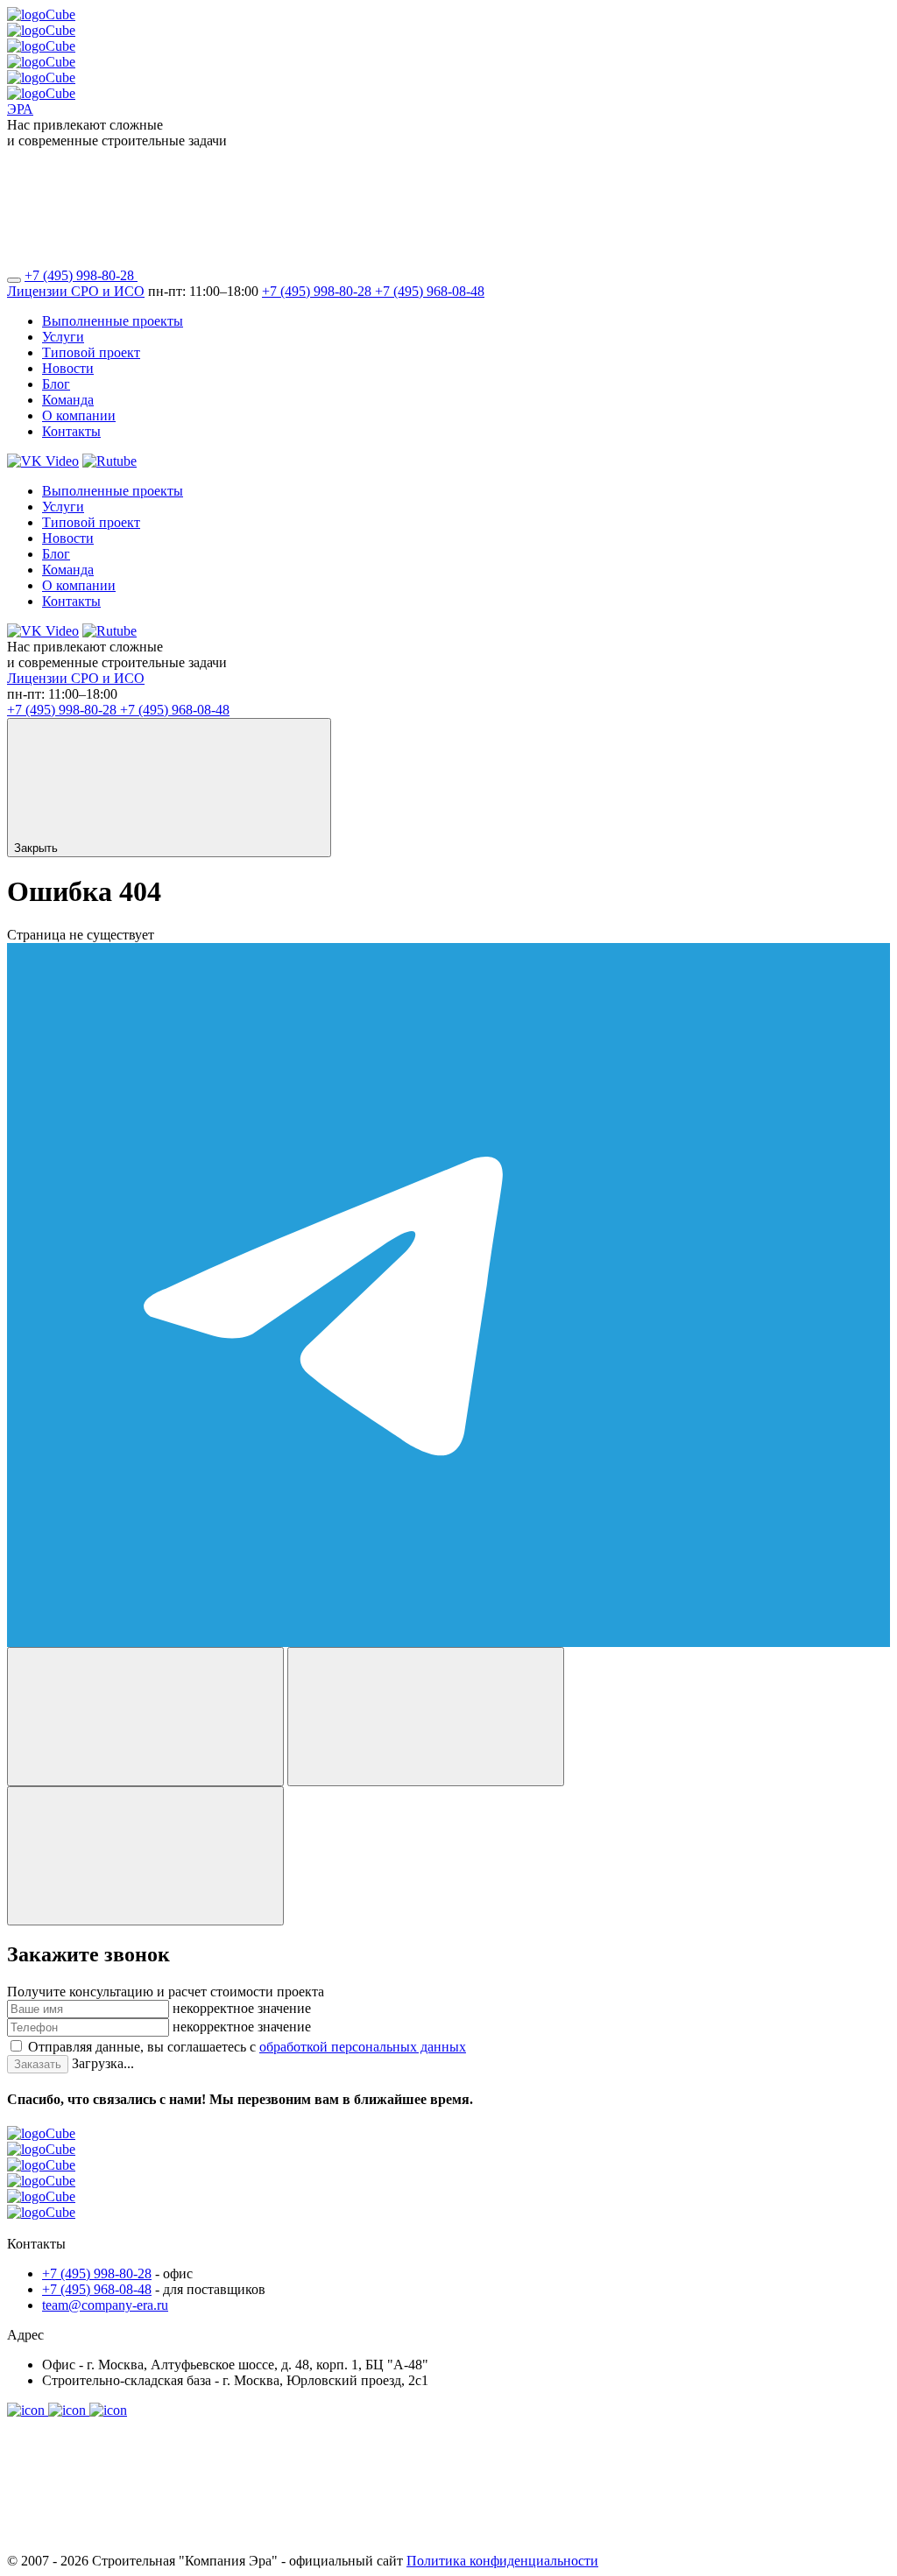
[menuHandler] (14, 280)
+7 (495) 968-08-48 (430, 291)
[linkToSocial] (269, 275)
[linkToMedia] (28, 2410)
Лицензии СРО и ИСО (76, 291)
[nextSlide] (426, 1717)
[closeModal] (145, 1856)
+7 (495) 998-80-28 (81, 275)
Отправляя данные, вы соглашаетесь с (247, 2047)
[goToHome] (448, 2181)
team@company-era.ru (105, 2305)
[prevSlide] (145, 1717)
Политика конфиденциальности (502, 2561)
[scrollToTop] (138, 2545)
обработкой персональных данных (363, 2047)
